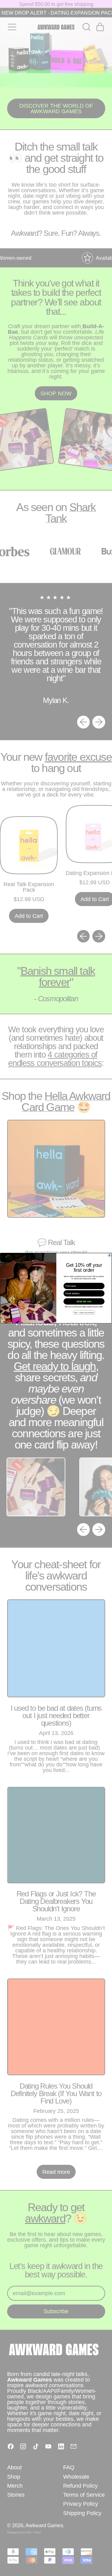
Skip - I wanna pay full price (84, 1312)
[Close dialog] (110, 1255)
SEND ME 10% (84, 1301)
